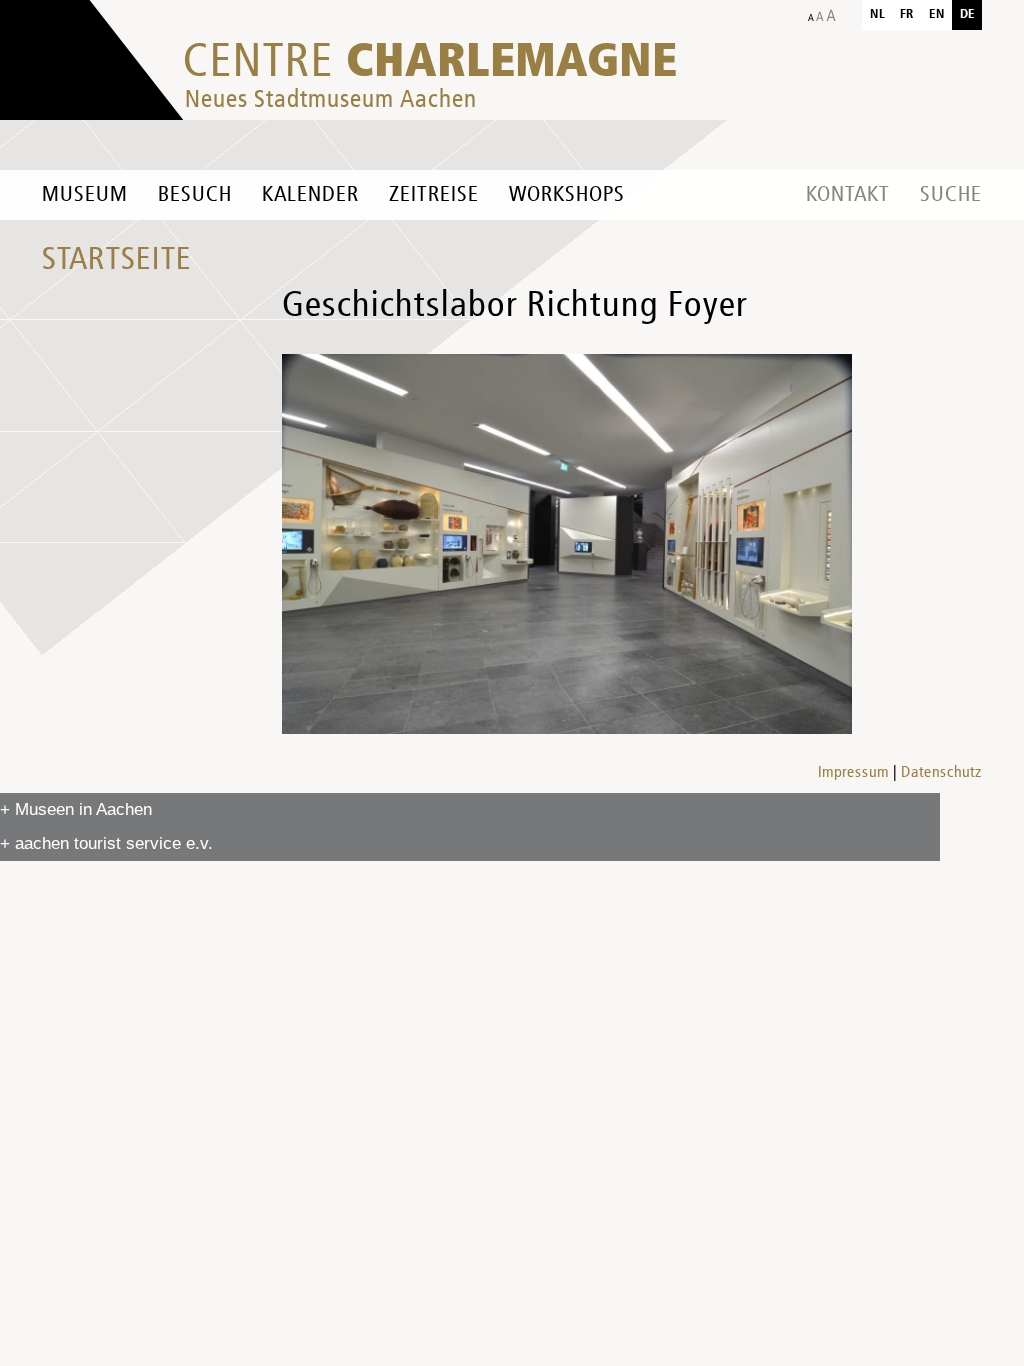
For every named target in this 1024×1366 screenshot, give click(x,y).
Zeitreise (434, 195)
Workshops (567, 195)
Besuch (195, 195)
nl (877, 14)
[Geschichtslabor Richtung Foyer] (567, 544)
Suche (951, 195)
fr (907, 14)
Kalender (310, 195)
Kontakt (848, 195)
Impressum (853, 773)
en (937, 14)
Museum (85, 195)
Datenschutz (941, 773)
